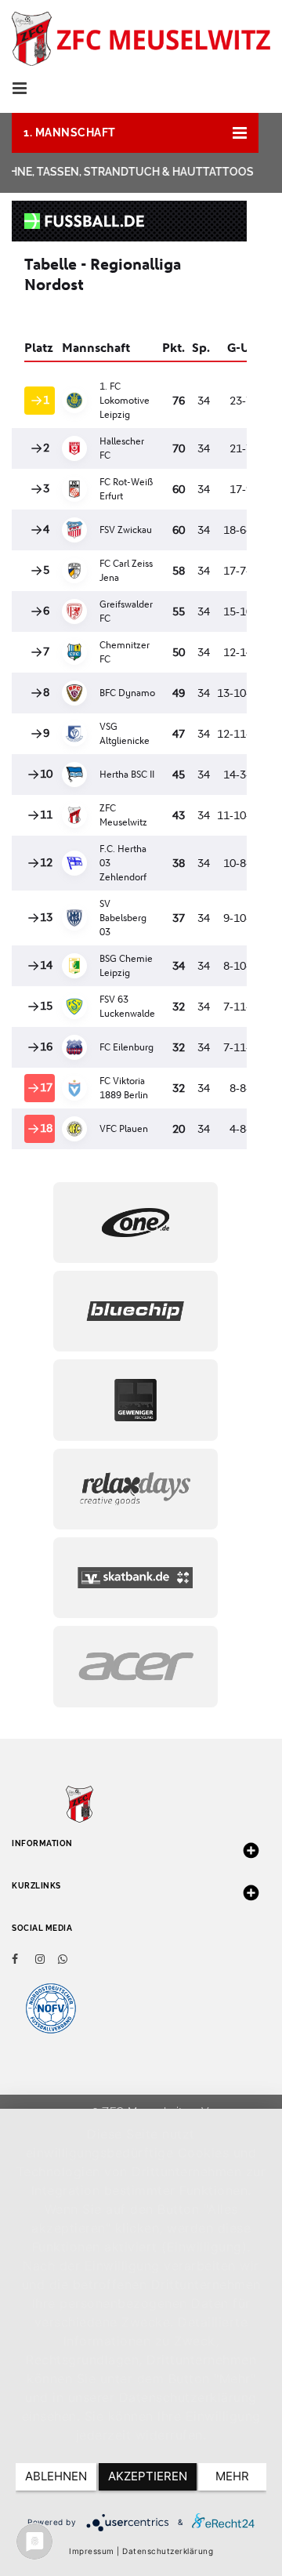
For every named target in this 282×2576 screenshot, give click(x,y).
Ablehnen (56, 2476)
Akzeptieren (148, 2476)
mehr (232, 2476)
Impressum (92, 2551)
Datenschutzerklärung (168, 2551)
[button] (135, 133)
